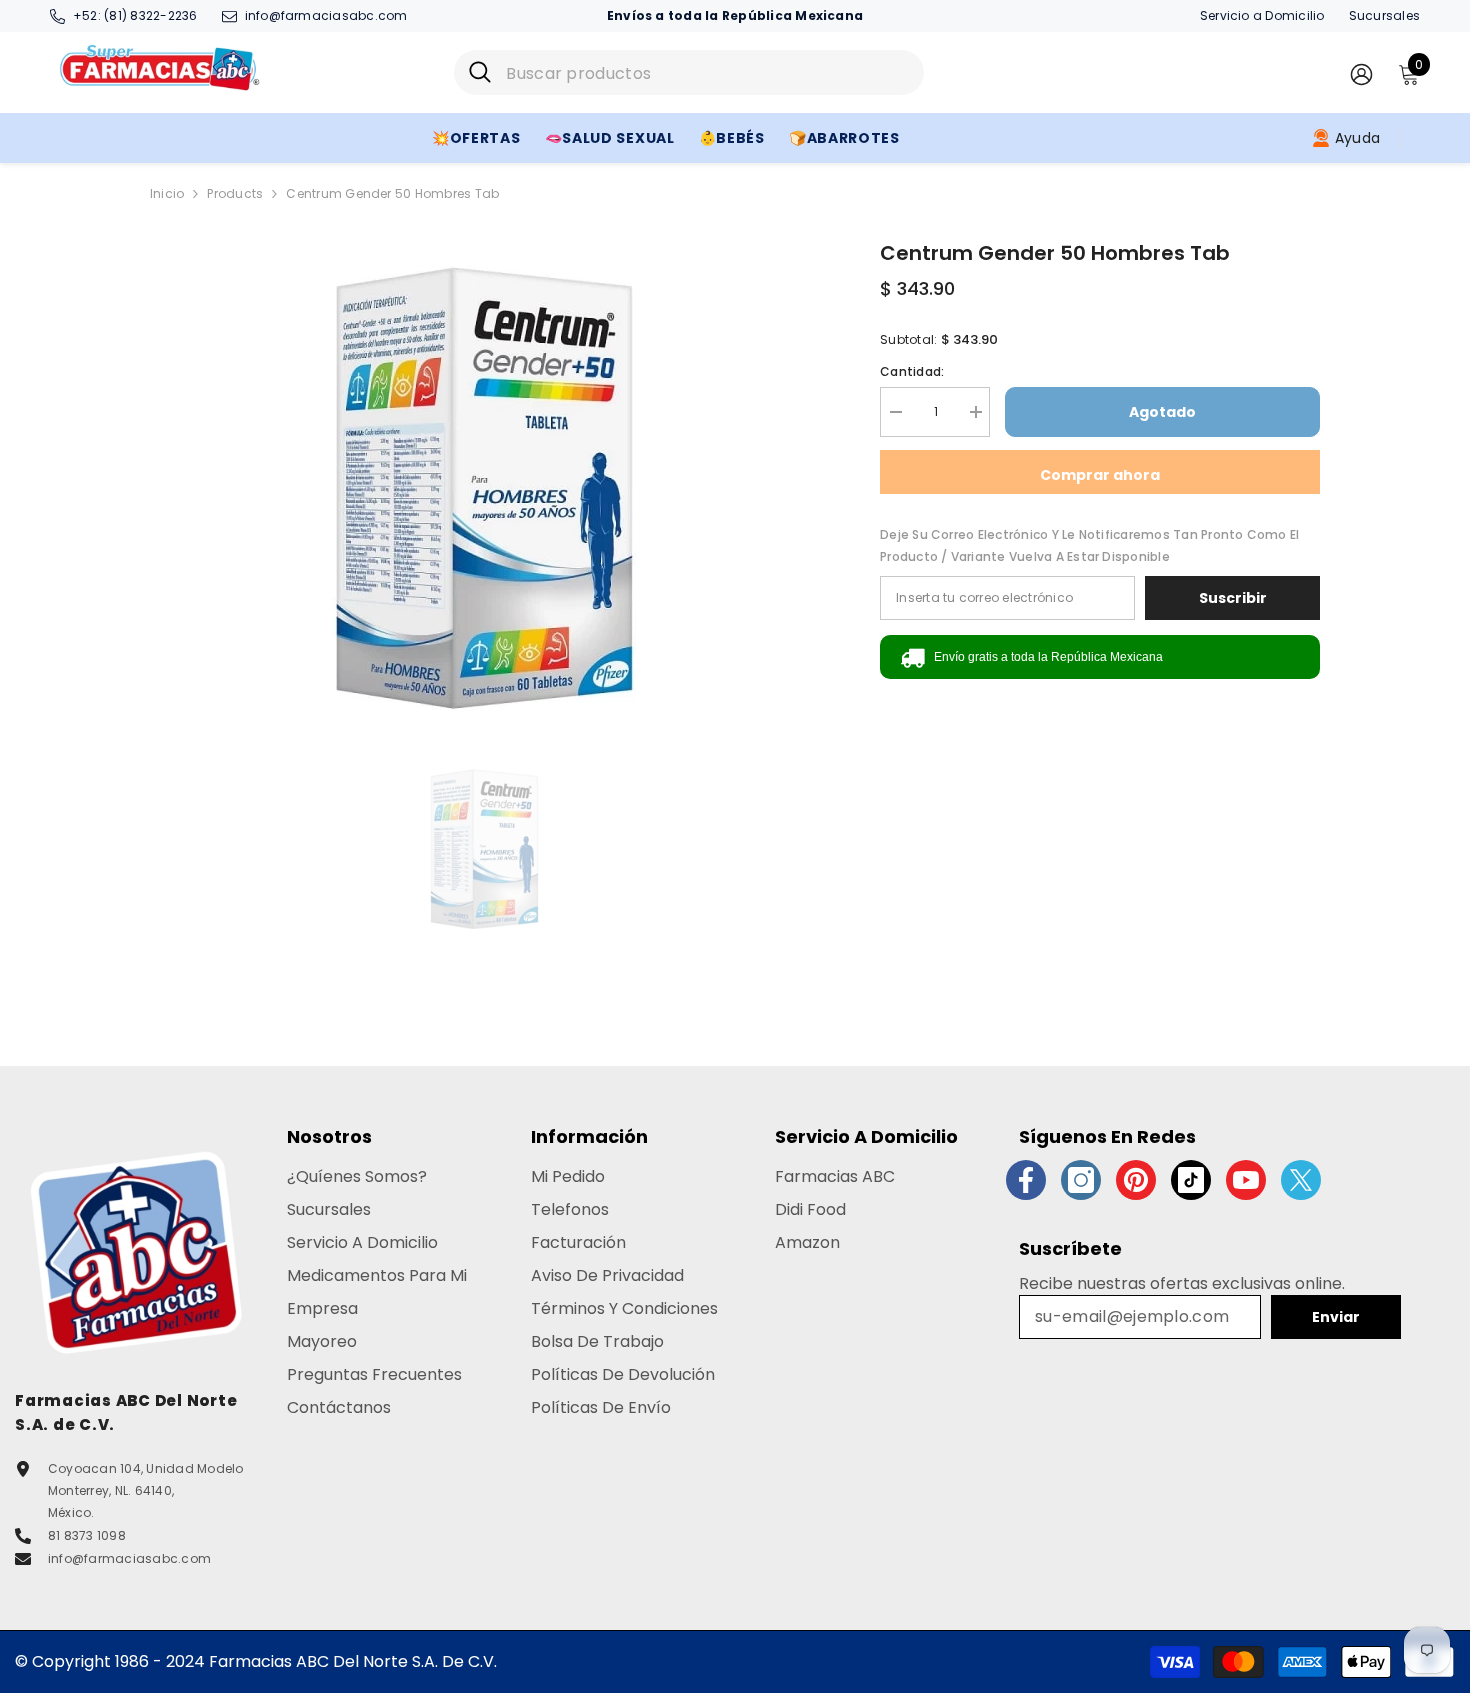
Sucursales (1384, 15)
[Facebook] (1026, 1180)
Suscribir (1233, 598)
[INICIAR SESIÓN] (1361, 73)
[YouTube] (1246, 1180)
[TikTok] (1191, 1180)
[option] (485, 488)
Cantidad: (912, 371)
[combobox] (707, 72)
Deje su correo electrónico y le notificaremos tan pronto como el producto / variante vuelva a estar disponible (1089, 545)
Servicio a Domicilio (1262, 15)
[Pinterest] (1136, 1180)
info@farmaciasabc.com (326, 15)
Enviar (1336, 1317)
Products (235, 193)
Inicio (167, 193)
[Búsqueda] (689, 72)
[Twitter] (1301, 1180)
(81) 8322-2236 (150, 15)
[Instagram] (1081, 1180)
